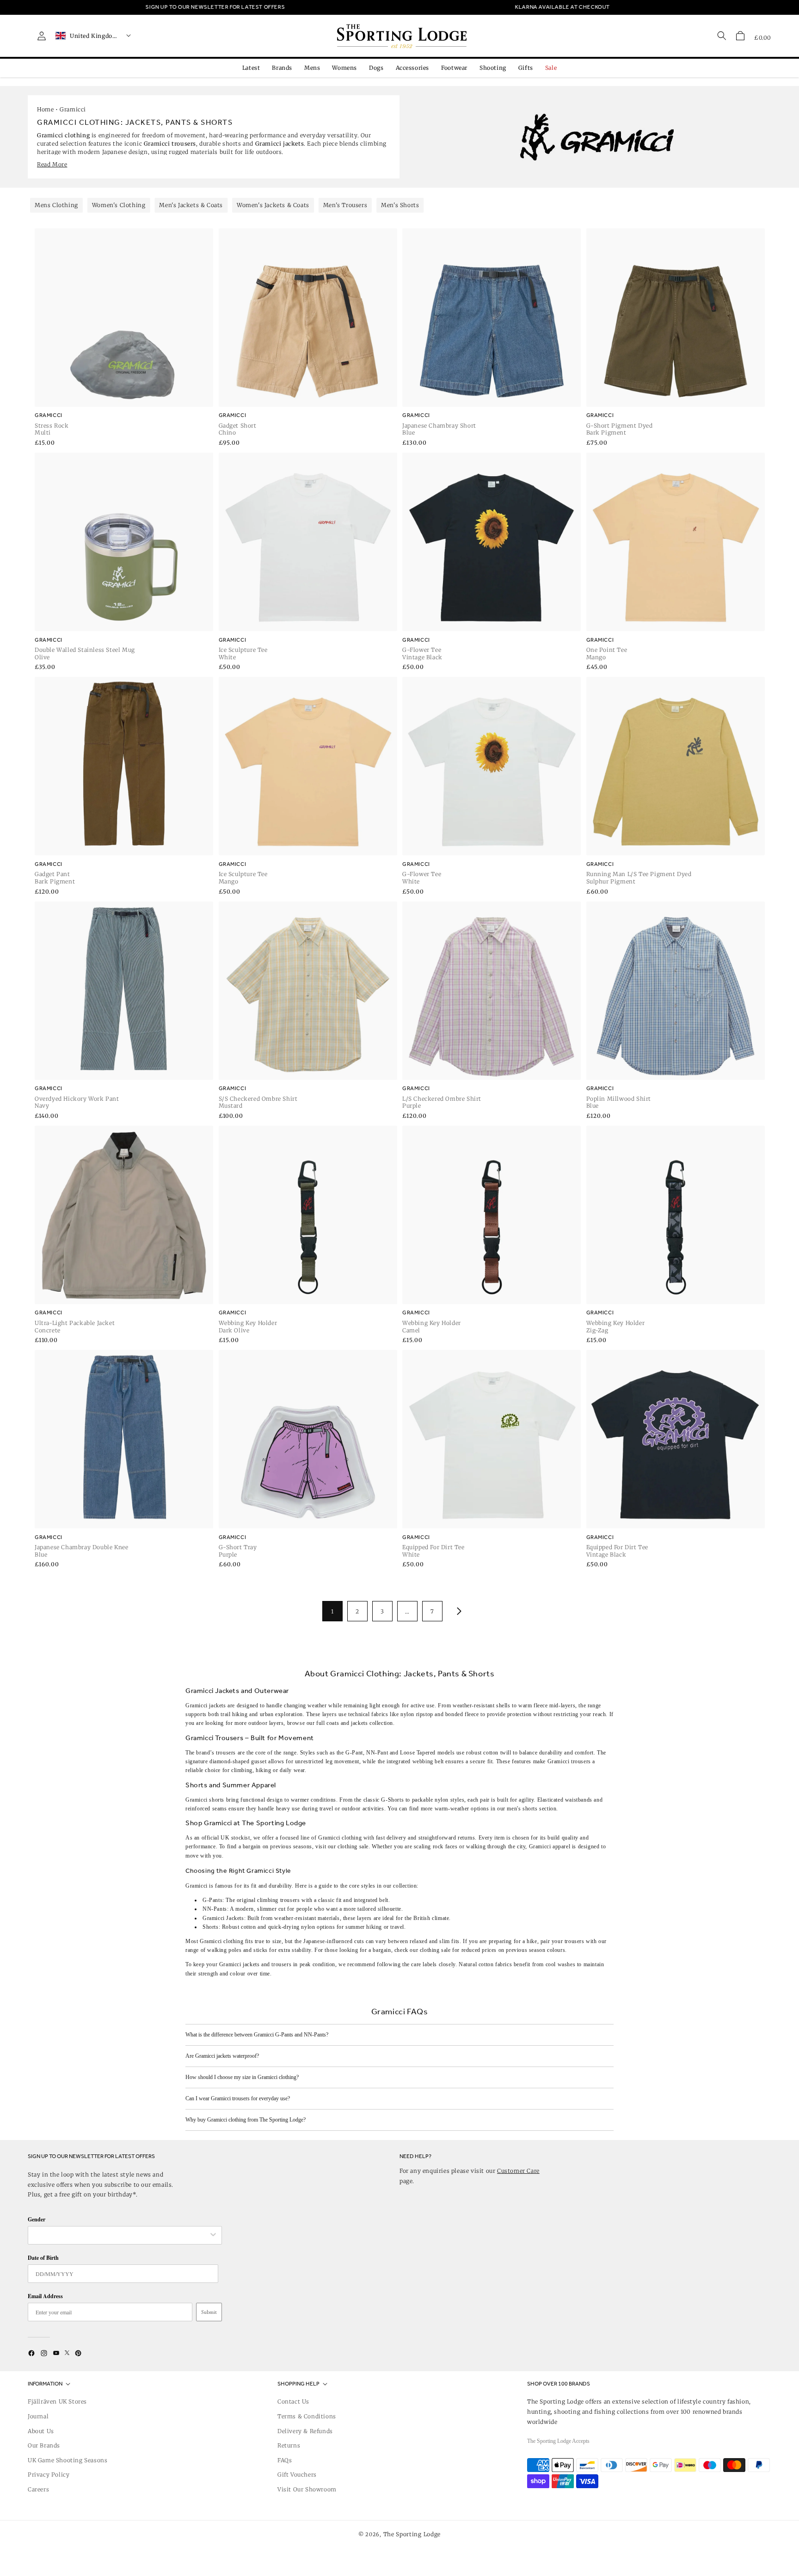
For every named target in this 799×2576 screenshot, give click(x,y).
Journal (38, 2416)
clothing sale (353, 1846)
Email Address (45, 2296)
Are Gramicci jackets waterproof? (222, 2056)
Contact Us (293, 2401)
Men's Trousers (345, 205)
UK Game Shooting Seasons (68, 2460)
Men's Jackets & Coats (191, 205)
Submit (209, 2312)
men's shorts (522, 1809)
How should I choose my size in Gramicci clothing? (242, 2077)
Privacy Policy (49, 2475)
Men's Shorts (400, 205)
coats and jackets (347, 1723)
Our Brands (44, 2445)
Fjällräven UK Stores (57, 2401)
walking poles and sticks (237, 1950)
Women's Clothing (119, 205)
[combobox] (120, 2235)
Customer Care (518, 2171)
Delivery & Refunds (305, 2431)
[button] (740, 36)
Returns (289, 2445)
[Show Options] (213, 2235)
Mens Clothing (56, 205)
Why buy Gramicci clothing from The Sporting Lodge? (246, 2120)
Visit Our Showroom (307, 2489)
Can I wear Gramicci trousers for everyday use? (238, 2098)
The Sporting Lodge (412, 2534)
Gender (37, 2219)
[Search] (722, 36)
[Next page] (457, 1611)
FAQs (285, 2460)
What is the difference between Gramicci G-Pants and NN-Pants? (257, 2035)
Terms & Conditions (307, 2416)
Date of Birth (43, 2258)
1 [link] (332, 1611)
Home (45, 109)
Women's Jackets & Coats (273, 205)
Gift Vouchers (297, 2475)
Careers (38, 2489)
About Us (41, 2431)
